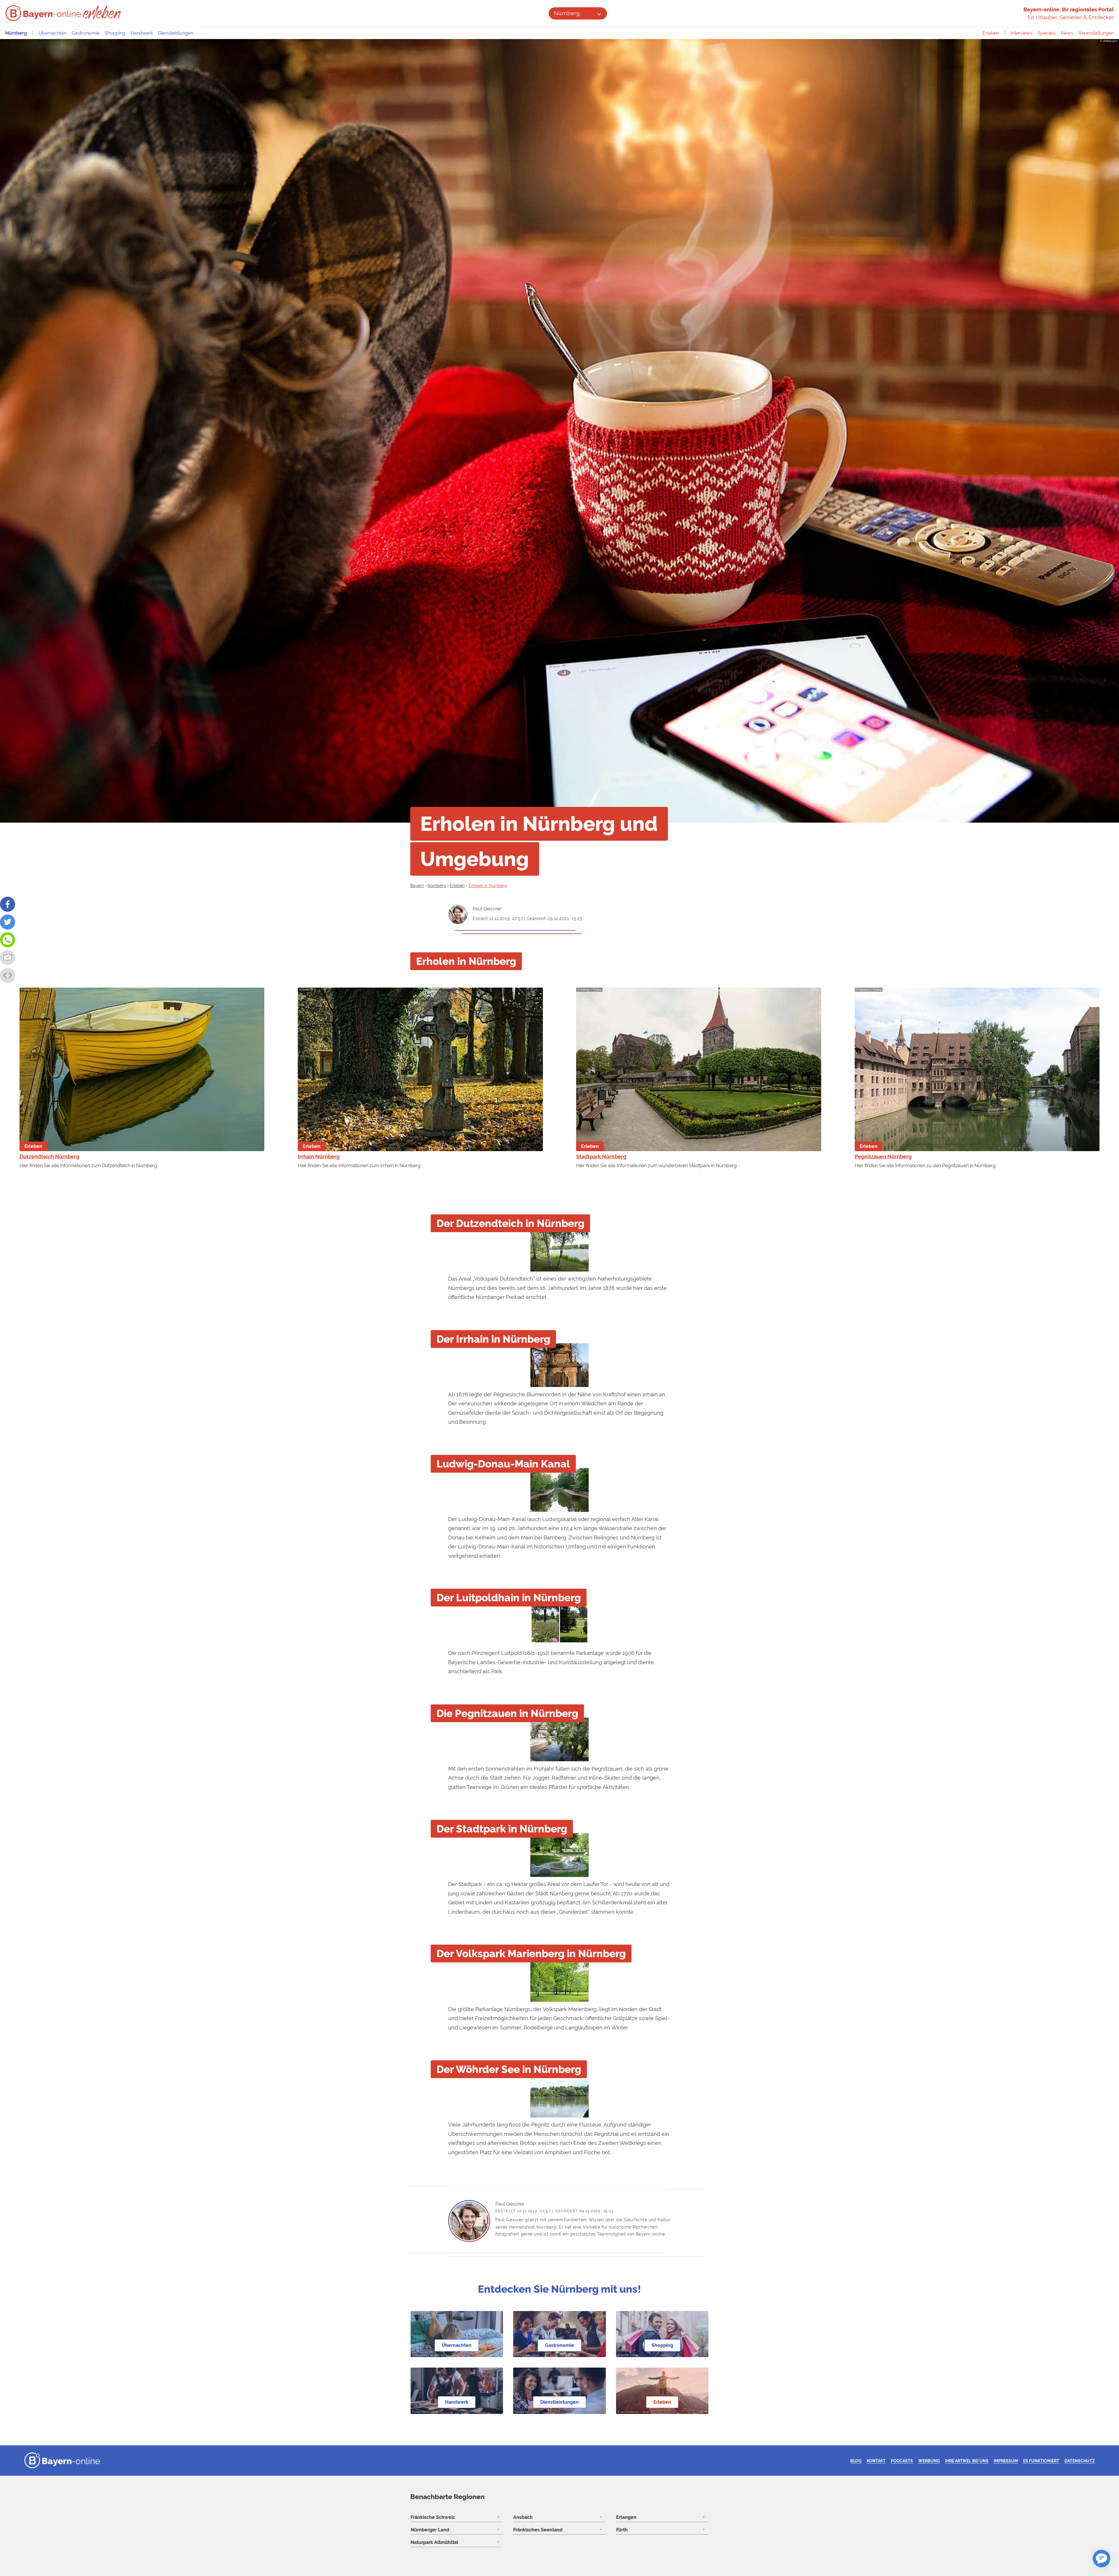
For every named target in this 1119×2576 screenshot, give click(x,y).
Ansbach (523, 2517)
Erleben (991, 33)
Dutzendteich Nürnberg (49, 1157)
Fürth (622, 2530)
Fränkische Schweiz (433, 2517)
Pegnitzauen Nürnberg (883, 1157)
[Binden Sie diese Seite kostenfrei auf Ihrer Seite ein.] (8, 975)
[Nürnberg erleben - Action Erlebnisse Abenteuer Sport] (102, 12)
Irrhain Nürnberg (319, 1157)
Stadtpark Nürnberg (601, 1157)
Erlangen (626, 2517)
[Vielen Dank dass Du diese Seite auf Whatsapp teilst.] (8, 940)
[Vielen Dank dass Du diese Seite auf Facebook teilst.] (8, 904)
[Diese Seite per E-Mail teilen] (8, 958)
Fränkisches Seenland (538, 2530)
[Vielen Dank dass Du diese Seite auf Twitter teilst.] (8, 922)
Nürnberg (567, 13)
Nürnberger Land (430, 2530)
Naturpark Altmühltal (434, 2542)
